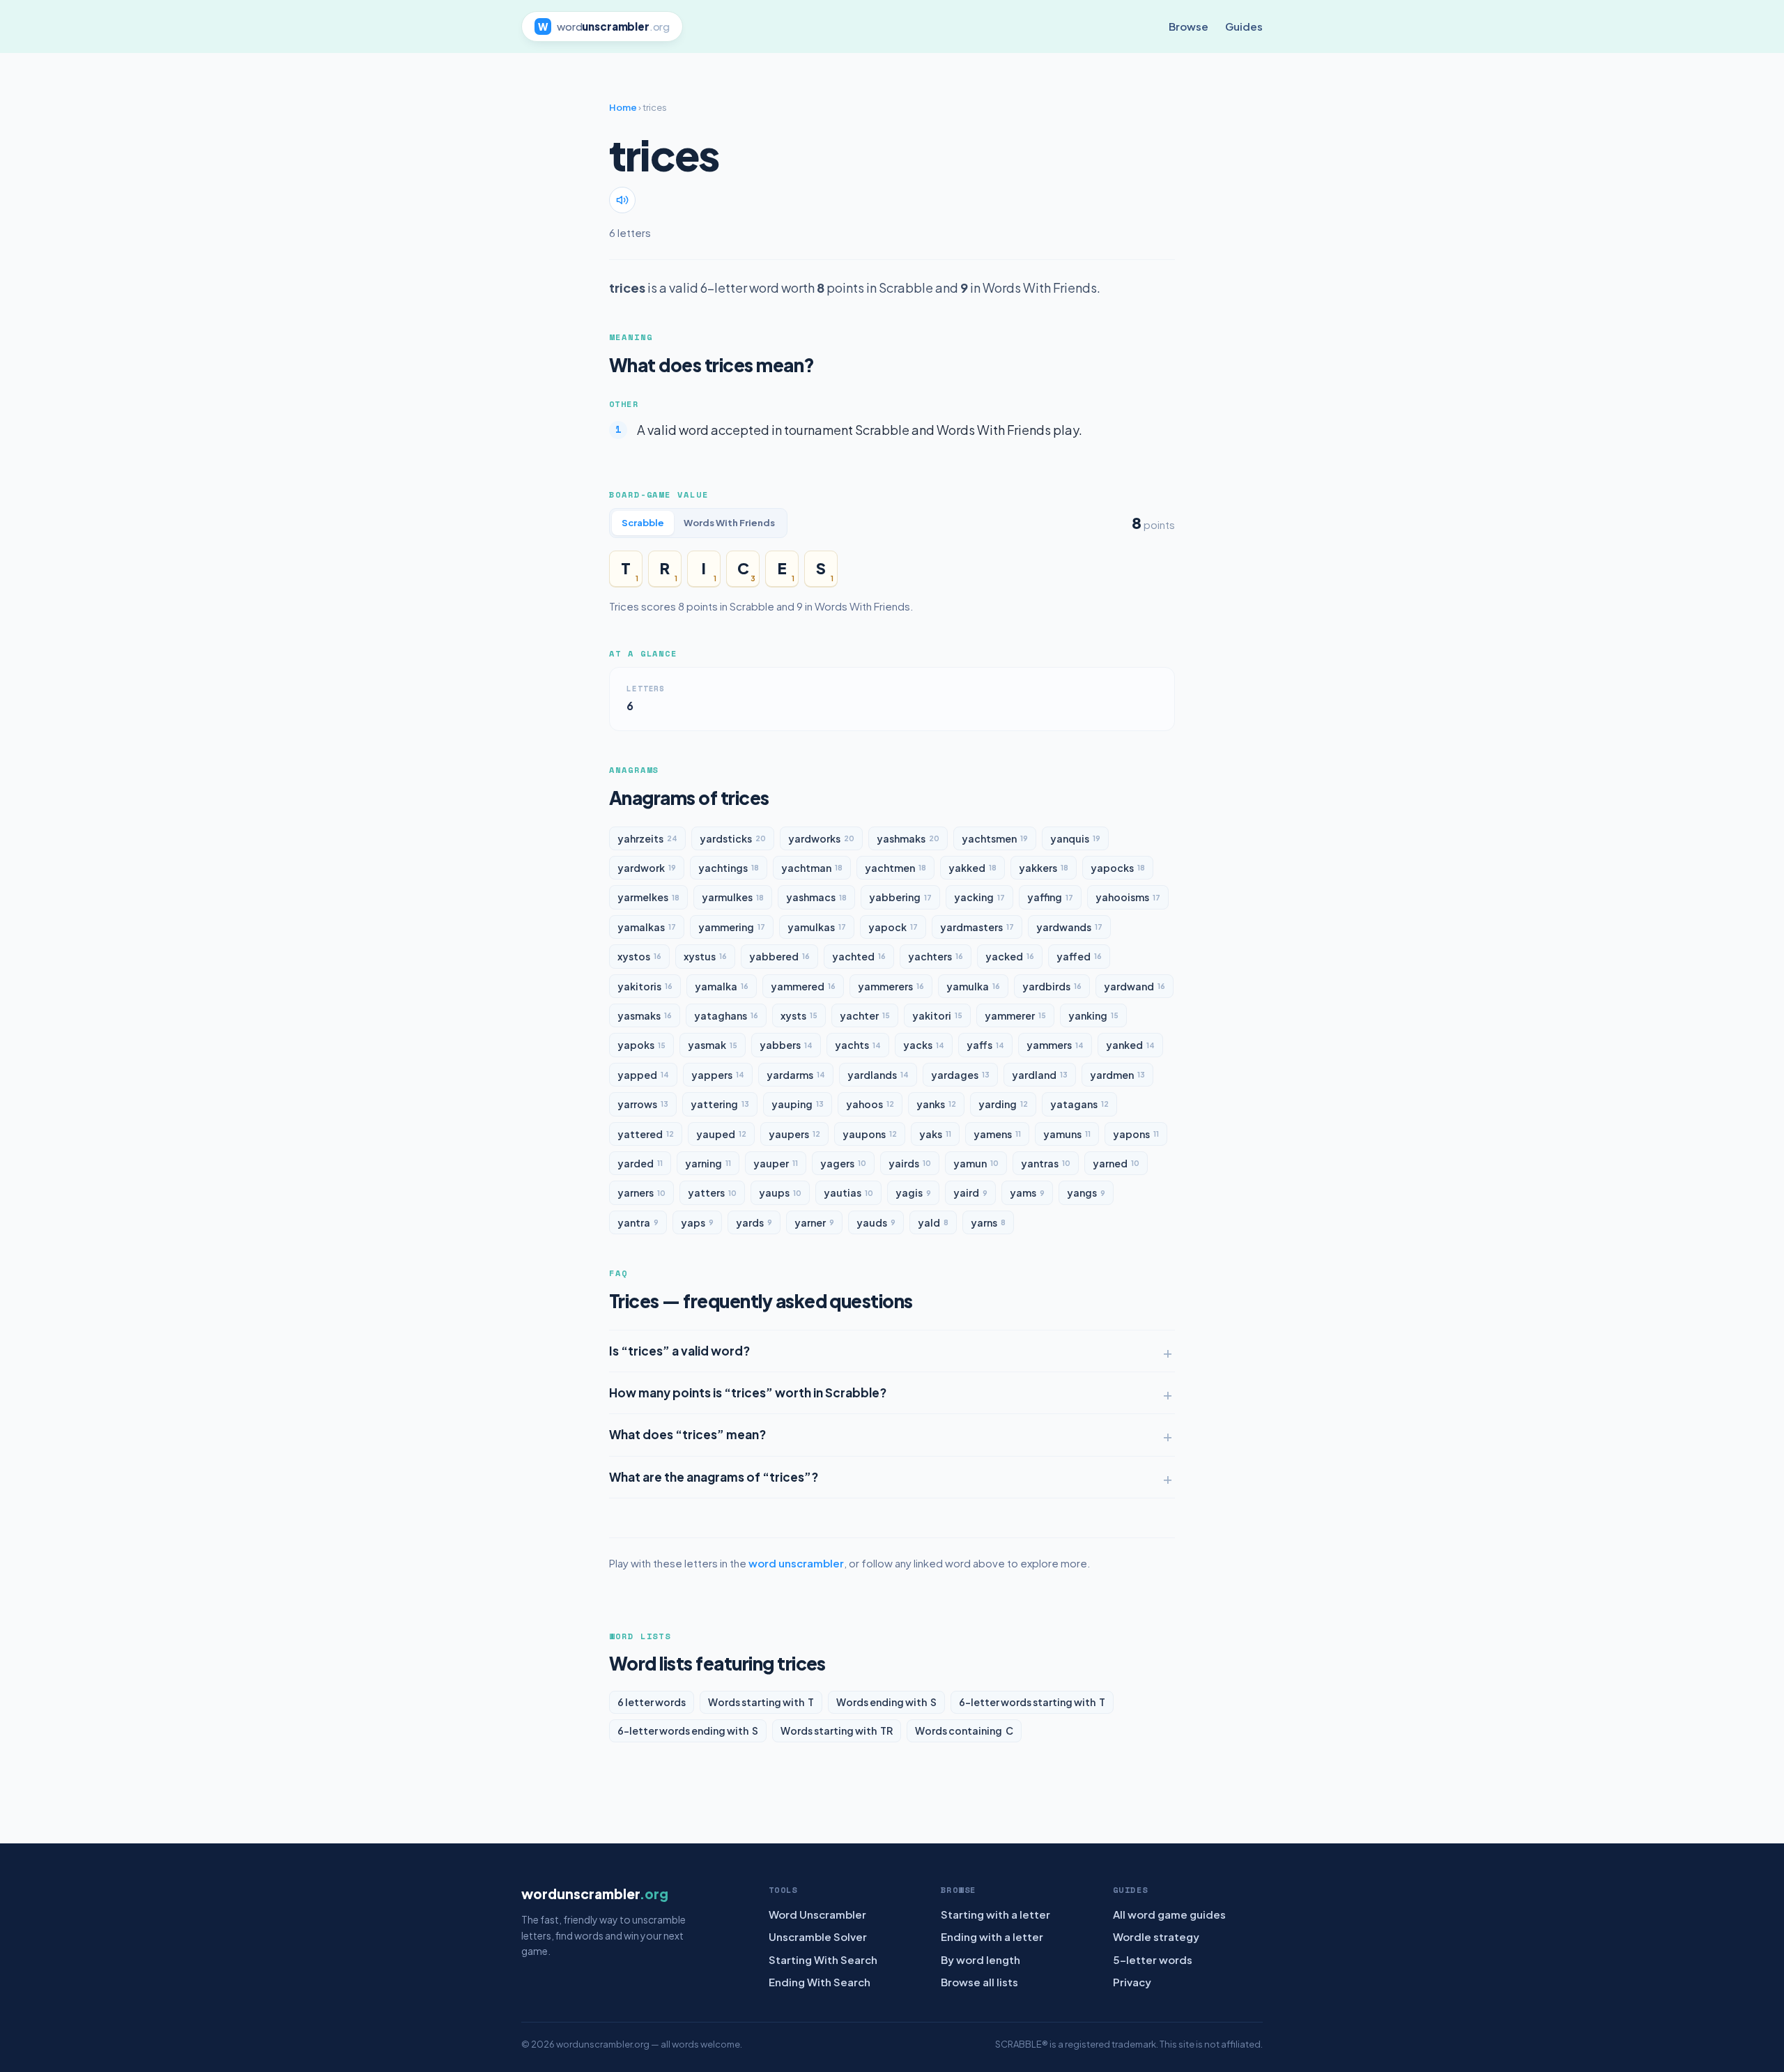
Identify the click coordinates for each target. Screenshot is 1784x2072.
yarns (988, 1222)
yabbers (786, 1045)
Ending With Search (820, 1982)
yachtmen (895, 868)
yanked (1130, 1045)
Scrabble (643, 523)
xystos (639, 956)
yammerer (1015, 1015)
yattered (646, 1134)
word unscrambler (796, 1563)
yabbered (779, 956)
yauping (798, 1104)
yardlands (878, 1075)
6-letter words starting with (1032, 1702)
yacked (1010, 956)
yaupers (794, 1134)
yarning (708, 1163)
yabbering (900, 897)
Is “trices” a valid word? (679, 1351)
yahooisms (1128, 897)
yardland (1040, 1075)
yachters (936, 956)
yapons (1136, 1134)
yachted (859, 956)
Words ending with (886, 1702)
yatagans (1079, 1104)
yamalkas (647, 927)
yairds (910, 1163)
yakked (972, 868)
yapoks (641, 1045)
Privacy (1132, 1982)
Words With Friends (729, 523)
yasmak (713, 1045)
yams (1027, 1192)
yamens (997, 1134)
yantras (1046, 1163)
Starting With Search (823, 1959)
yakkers (1044, 868)
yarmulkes (733, 897)
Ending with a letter (992, 1936)
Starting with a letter (995, 1914)
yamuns (1067, 1134)
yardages (960, 1075)
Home (623, 107)
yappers (718, 1075)
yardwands (1069, 927)
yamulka (973, 986)
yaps (697, 1222)
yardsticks (733, 838)
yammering (732, 927)
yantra (638, 1222)
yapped (643, 1075)
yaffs (985, 1045)
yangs (1086, 1192)
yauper (776, 1163)
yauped (721, 1134)
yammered (803, 986)
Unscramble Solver (818, 1936)
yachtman (812, 868)
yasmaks (645, 1015)
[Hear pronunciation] (622, 200)
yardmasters (977, 927)
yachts (858, 1045)
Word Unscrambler (817, 1914)
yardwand (1135, 986)
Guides (1244, 26)
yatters (712, 1192)
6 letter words (652, 1702)
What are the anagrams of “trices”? (714, 1477)
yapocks (1118, 868)
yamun (976, 1163)
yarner (814, 1222)
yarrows (643, 1104)
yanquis (1075, 838)
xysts (799, 1015)
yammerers (891, 986)
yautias (848, 1192)
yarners (641, 1192)
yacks (924, 1045)
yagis (913, 1192)
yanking (1093, 1015)
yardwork (647, 868)
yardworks (821, 838)
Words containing (964, 1730)
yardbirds (1052, 986)
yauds (876, 1222)
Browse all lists (979, 1982)
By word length (981, 1959)
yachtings (729, 868)
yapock (893, 927)
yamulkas (817, 927)
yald (933, 1222)
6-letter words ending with (688, 1730)
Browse (1189, 26)
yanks (936, 1104)
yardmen (1117, 1075)
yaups (780, 1192)
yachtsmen (995, 838)
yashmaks (908, 838)
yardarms (796, 1075)
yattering (720, 1104)
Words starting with (761, 1702)
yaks (935, 1134)
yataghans (726, 1015)
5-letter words (1153, 1959)
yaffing (1050, 897)
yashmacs (816, 897)
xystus (705, 956)
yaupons (870, 1134)
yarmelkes (648, 897)
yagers (843, 1163)
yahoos (870, 1104)
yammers (1055, 1045)
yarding (1003, 1104)
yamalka (722, 986)
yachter (865, 1015)
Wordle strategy (1156, 1936)
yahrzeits (647, 838)
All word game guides (1169, 1914)
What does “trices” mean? (687, 1434)
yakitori (937, 1015)
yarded (640, 1163)
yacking (979, 897)
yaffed (1079, 956)
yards (754, 1222)
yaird (970, 1192)
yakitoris (645, 986)
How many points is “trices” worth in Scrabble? (748, 1392)
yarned (1116, 1163)
